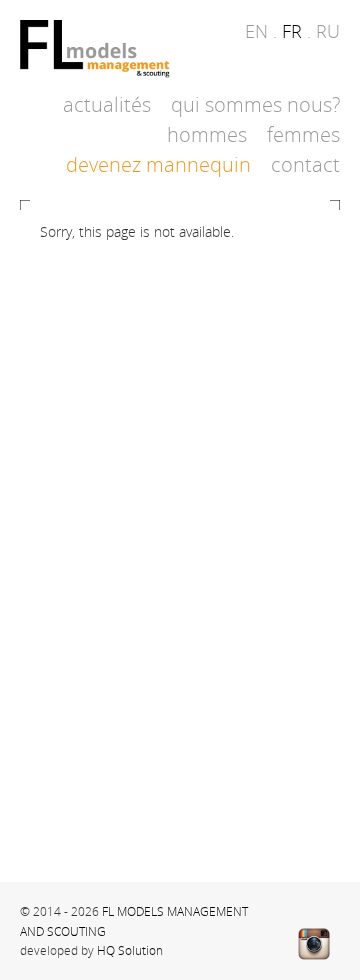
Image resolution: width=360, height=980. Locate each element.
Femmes (303, 134)
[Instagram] (314, 944)
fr (292, 31)
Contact (305, 164)
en (256, 31)
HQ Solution (130, 950)
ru (328, 31)
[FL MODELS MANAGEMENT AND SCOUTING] (95, 50)
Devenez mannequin (158, 164)
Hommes (207, 134)
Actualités (107, 104)
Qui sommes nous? (255, 104)
